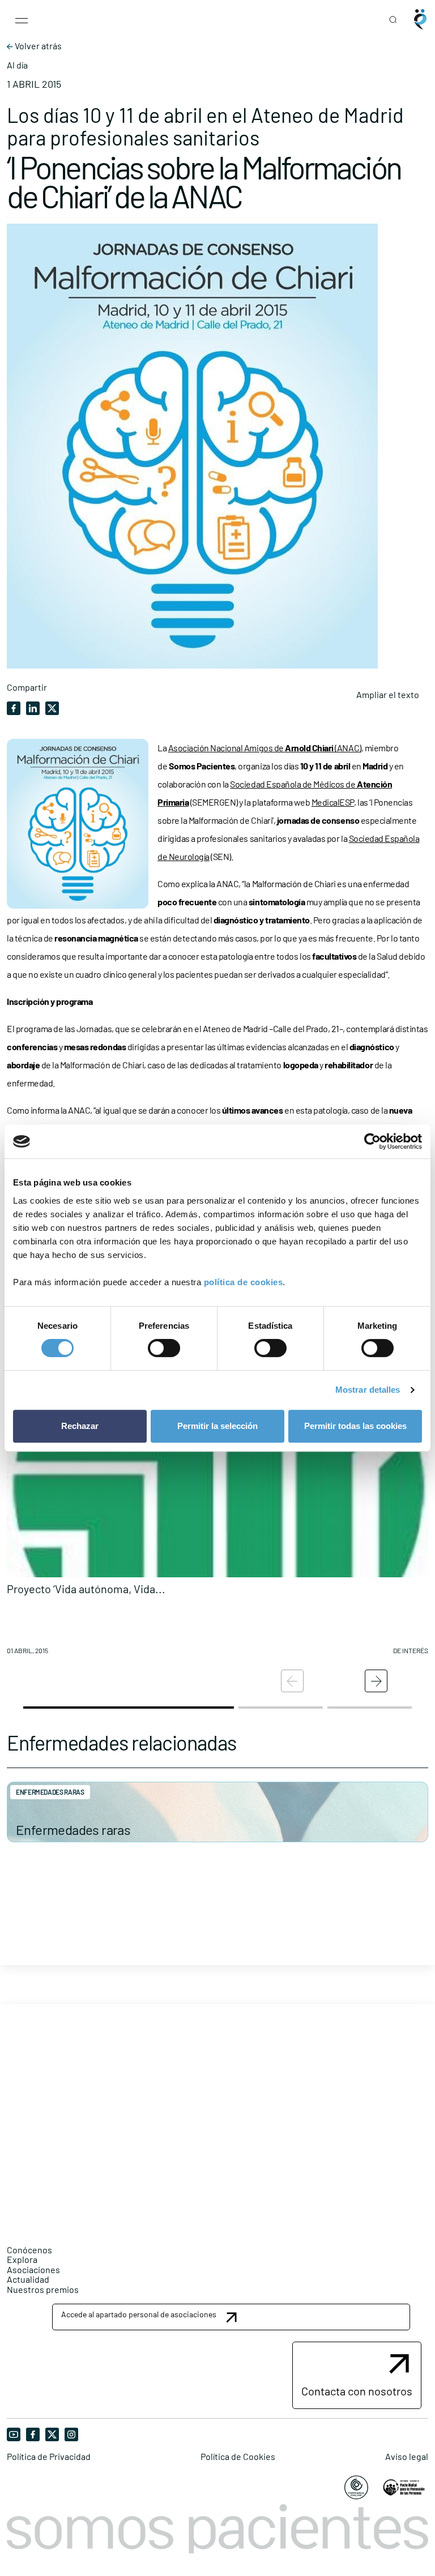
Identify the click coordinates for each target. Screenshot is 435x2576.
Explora (22, 2259)
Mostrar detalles (368, 1390)
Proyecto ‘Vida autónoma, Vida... (86, 1589)
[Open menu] (22, 19)
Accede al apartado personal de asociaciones (139, 2314)
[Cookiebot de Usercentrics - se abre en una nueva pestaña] (372, 1141)
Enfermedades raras (73, 1830)
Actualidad (28, 2279)
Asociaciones (33, 2269)
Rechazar (80, 1426)
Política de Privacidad (49, 2457)
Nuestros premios (43, 2289)
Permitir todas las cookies (355, 1426)
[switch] (164, 1348)
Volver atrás (37, 46)
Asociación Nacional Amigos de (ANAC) (265, 748)
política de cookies (244, 1282)
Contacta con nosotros (357, 2391)
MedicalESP (333, 802)
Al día (17, 65)
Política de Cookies (238, 2457)
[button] (217, 1534)
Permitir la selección (217, 1426)
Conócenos (29, 2250)
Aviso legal (407, 2457)
